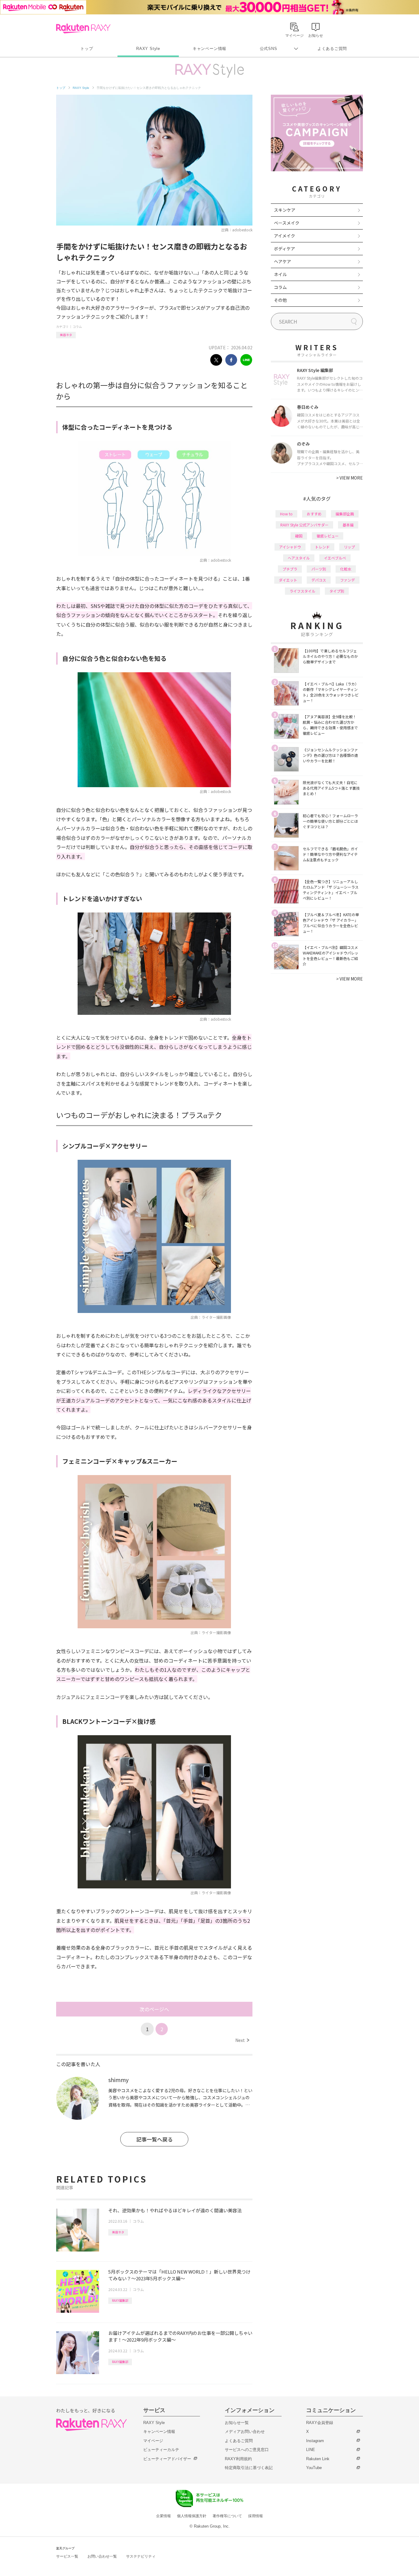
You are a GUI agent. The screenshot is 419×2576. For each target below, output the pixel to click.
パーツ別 (319, 569)
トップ (87, 49)
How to (286, 514)
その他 (280, 300)
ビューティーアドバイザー (167, 2459)
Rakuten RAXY (83, 28)
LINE (311, 2450)
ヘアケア (283, 261)
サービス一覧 (67, 2556)
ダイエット (288, 580)
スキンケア (285, 210)
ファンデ (348, 580)
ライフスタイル (302, 591)
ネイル (280, 274)
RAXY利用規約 (238, 2459)
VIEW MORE (350, 478)
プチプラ (290, 569)
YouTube (314, 2468)
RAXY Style (148, 49)
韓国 (299, 536)
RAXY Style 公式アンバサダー (304, 525)
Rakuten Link (318, 2459)
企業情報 (163, 2516)
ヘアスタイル (299, 558)
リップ (349, 547)
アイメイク (284, 236)
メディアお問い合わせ (245, 2432)
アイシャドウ (290, 547)
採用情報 (256, 2516)
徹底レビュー (328, 536)
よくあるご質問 (332, 49)
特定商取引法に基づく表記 (249, 2468)
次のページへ (154, 2009)
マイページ (153, 2441)
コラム (77, 326)
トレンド (322, 547)
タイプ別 (337, 591)
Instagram (315, 2441)
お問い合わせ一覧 (102, 2556)
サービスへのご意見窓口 (247, 2450)
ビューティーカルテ (161, 2450)
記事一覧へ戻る (154, 2139)
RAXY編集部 (120, 2300)
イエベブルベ (335, 558)
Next (242, 2040)
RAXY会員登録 (320, 2423)
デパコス (319, 580)
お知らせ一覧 (237, 2423)
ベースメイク (287, 223)
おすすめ (314, 514)
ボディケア (284, 248)
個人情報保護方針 (192, 2516)
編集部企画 (345, 514)
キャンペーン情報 (209, 49)
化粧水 (346, 569)
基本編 (348, 525)
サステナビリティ (141, 2556)
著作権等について (227, 2516)
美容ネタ (66, 335)
